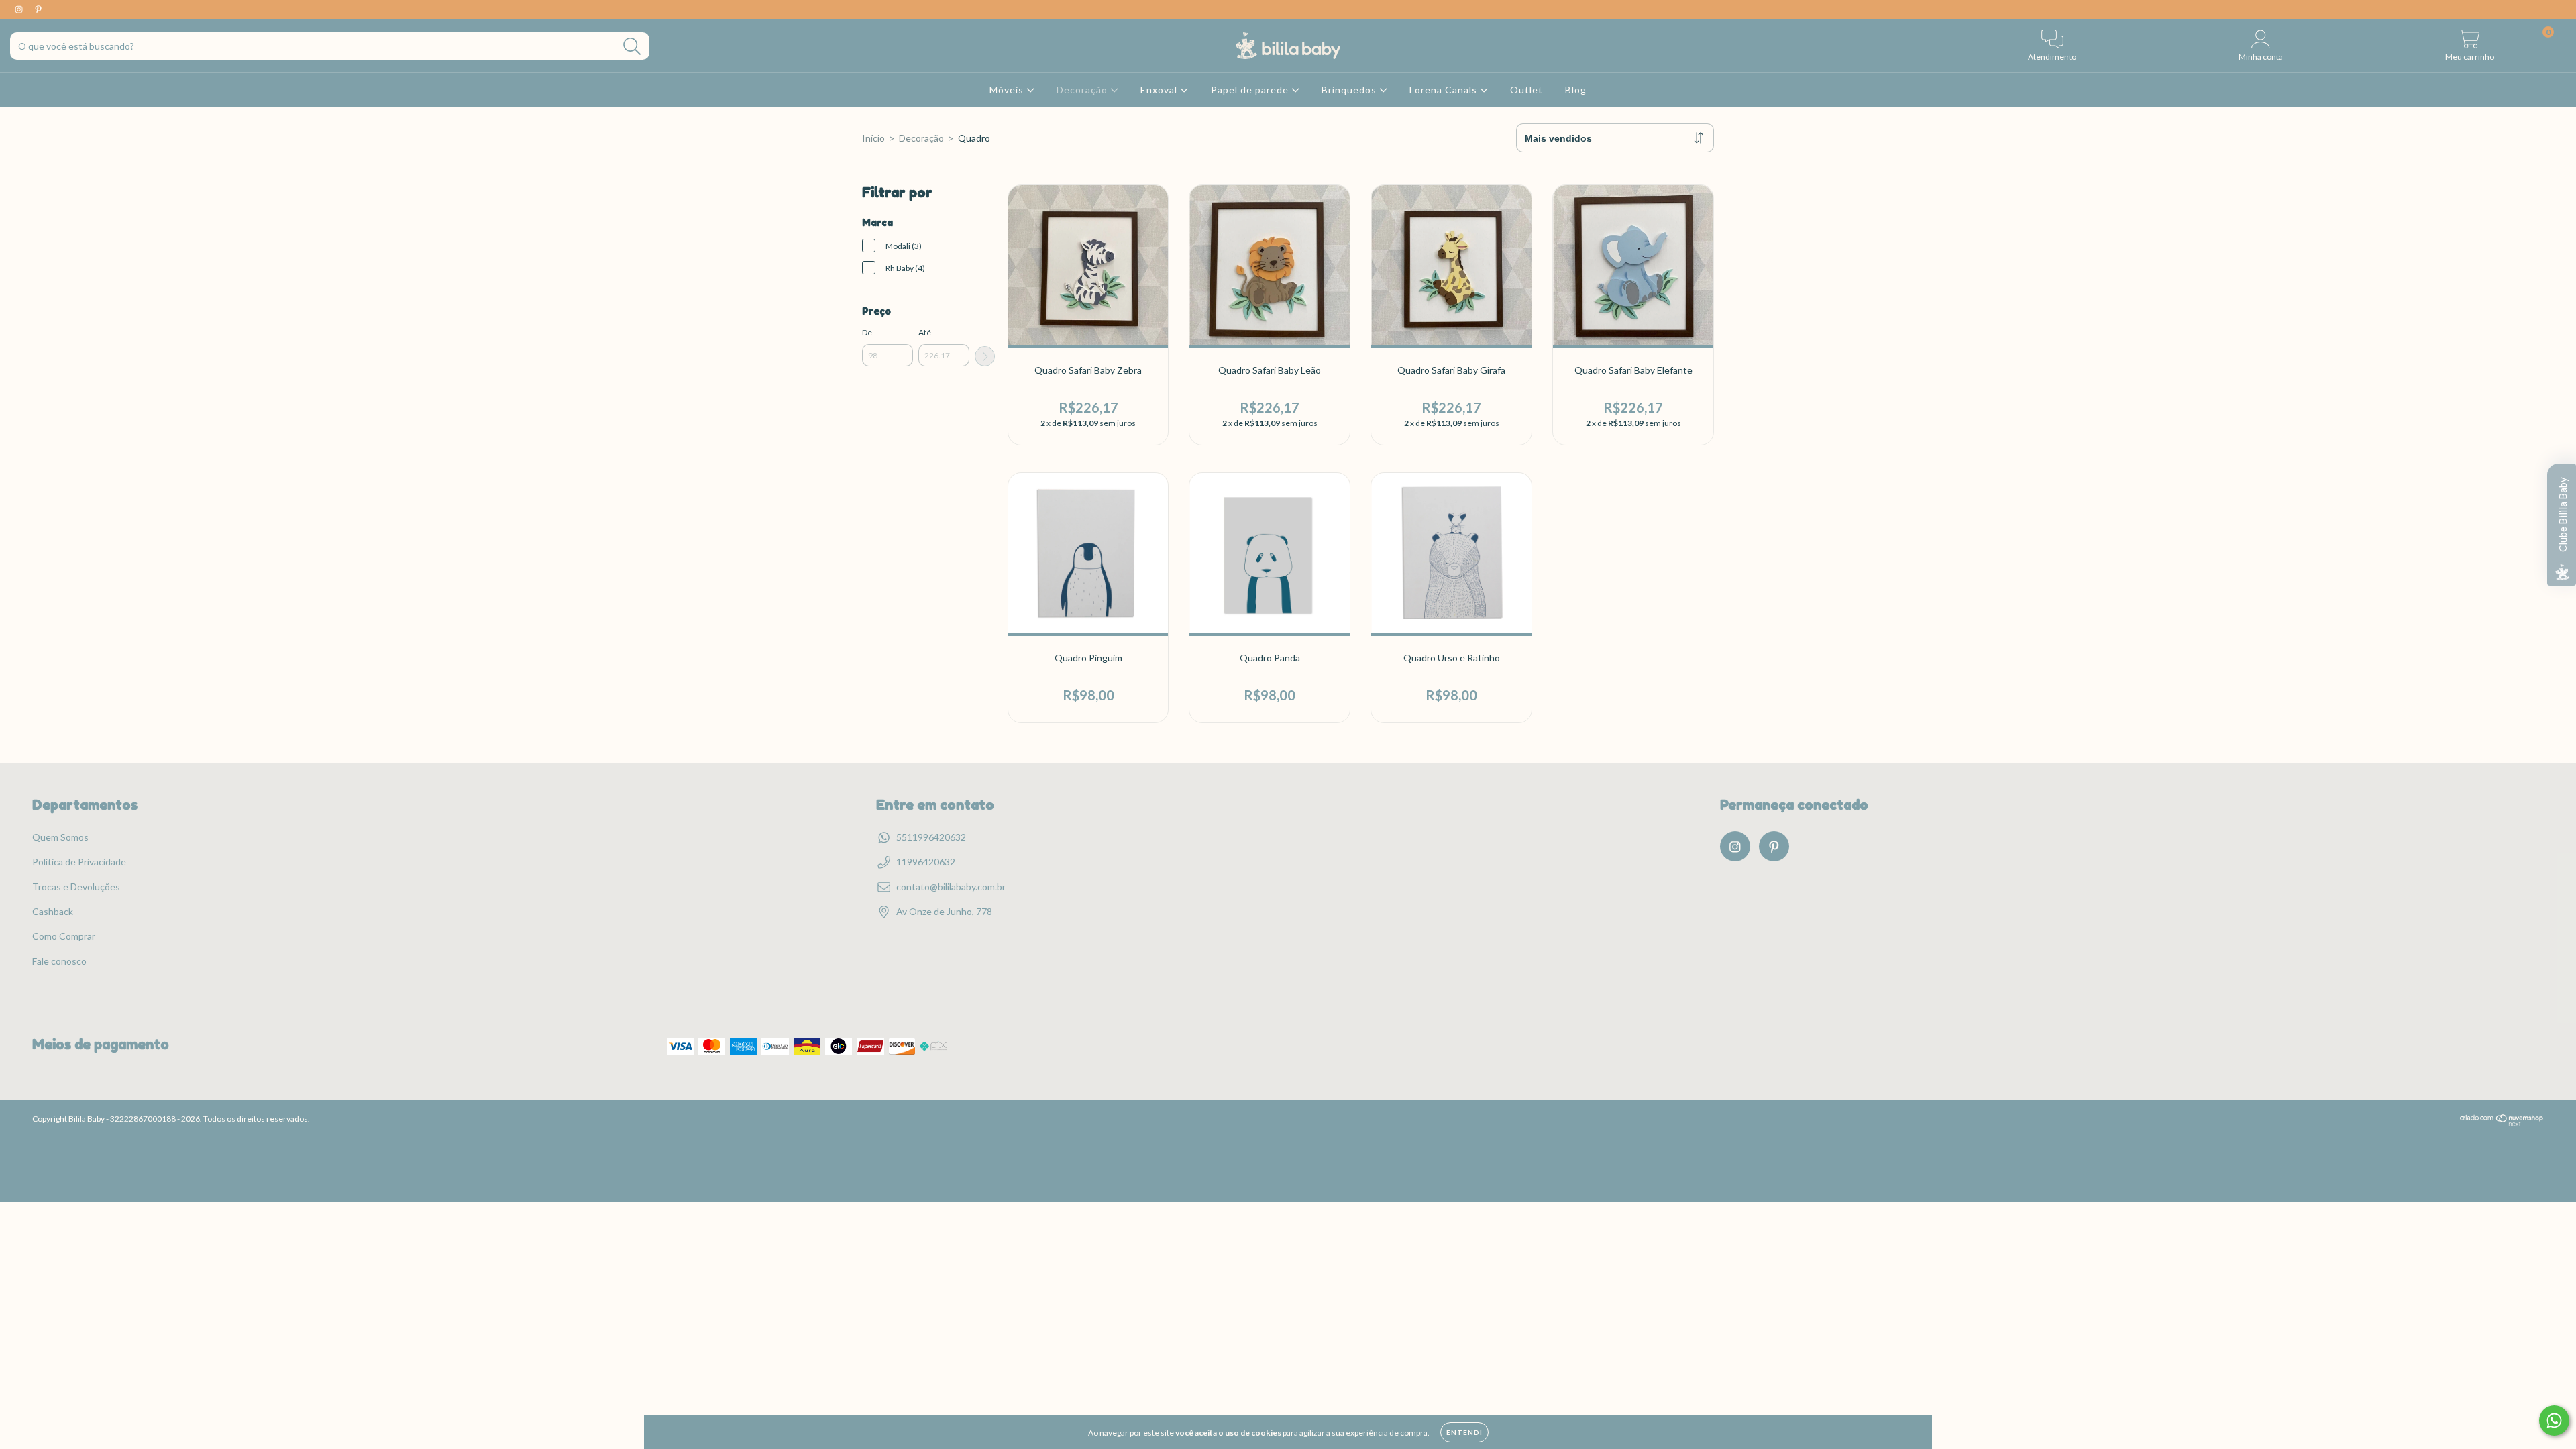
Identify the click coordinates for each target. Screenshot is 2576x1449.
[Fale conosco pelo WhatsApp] (2554, 1420)
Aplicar (985, 356)
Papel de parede (1251, 90)
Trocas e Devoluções (76, 887)
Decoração (1083, 90)
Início (873, 138)
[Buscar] (632, 47)
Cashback (53, 911)
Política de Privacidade (79, 862)
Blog (1576, 90)
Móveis (1008, 90)
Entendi (1464, 1432)
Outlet (1526, 90)
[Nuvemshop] (2502, 1123)
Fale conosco (59, 961)
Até (925, 332)
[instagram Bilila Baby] (20, 9)
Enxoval (1160, 90)
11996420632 (926, 862)
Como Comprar (64, 936)
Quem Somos (60, 837)
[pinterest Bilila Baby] (38, 9)
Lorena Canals (1445, 90)
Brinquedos (1350, 90)
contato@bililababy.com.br (951, 887)
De (867, 332)
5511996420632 (931, 837)
